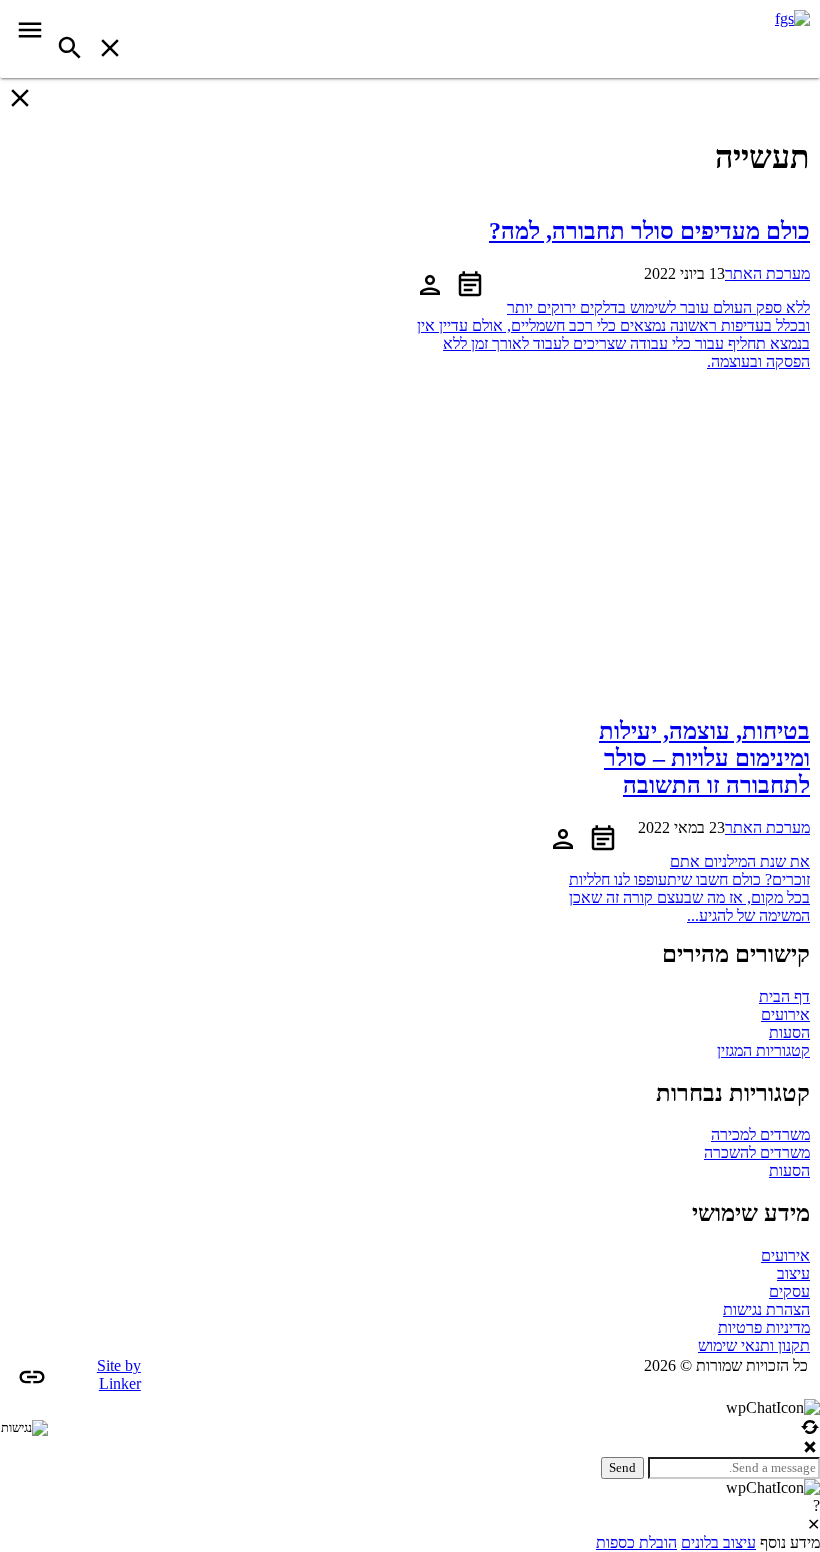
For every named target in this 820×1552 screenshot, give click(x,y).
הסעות (789, 1032)
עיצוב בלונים (718, 1542)
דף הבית (784, 996)
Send (622, 1467)
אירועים (785, 1014)
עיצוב (793, 1273)
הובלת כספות (636, 1542)
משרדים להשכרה (757, 1152)
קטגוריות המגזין (763, 1050)
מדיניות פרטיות (764, 1327)
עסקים (789, 1291)
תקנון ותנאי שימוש (754, 1345)
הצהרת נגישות (766, 1309)
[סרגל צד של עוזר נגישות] (24, 1428)
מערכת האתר (767, 273)
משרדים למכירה (760, 1134)
